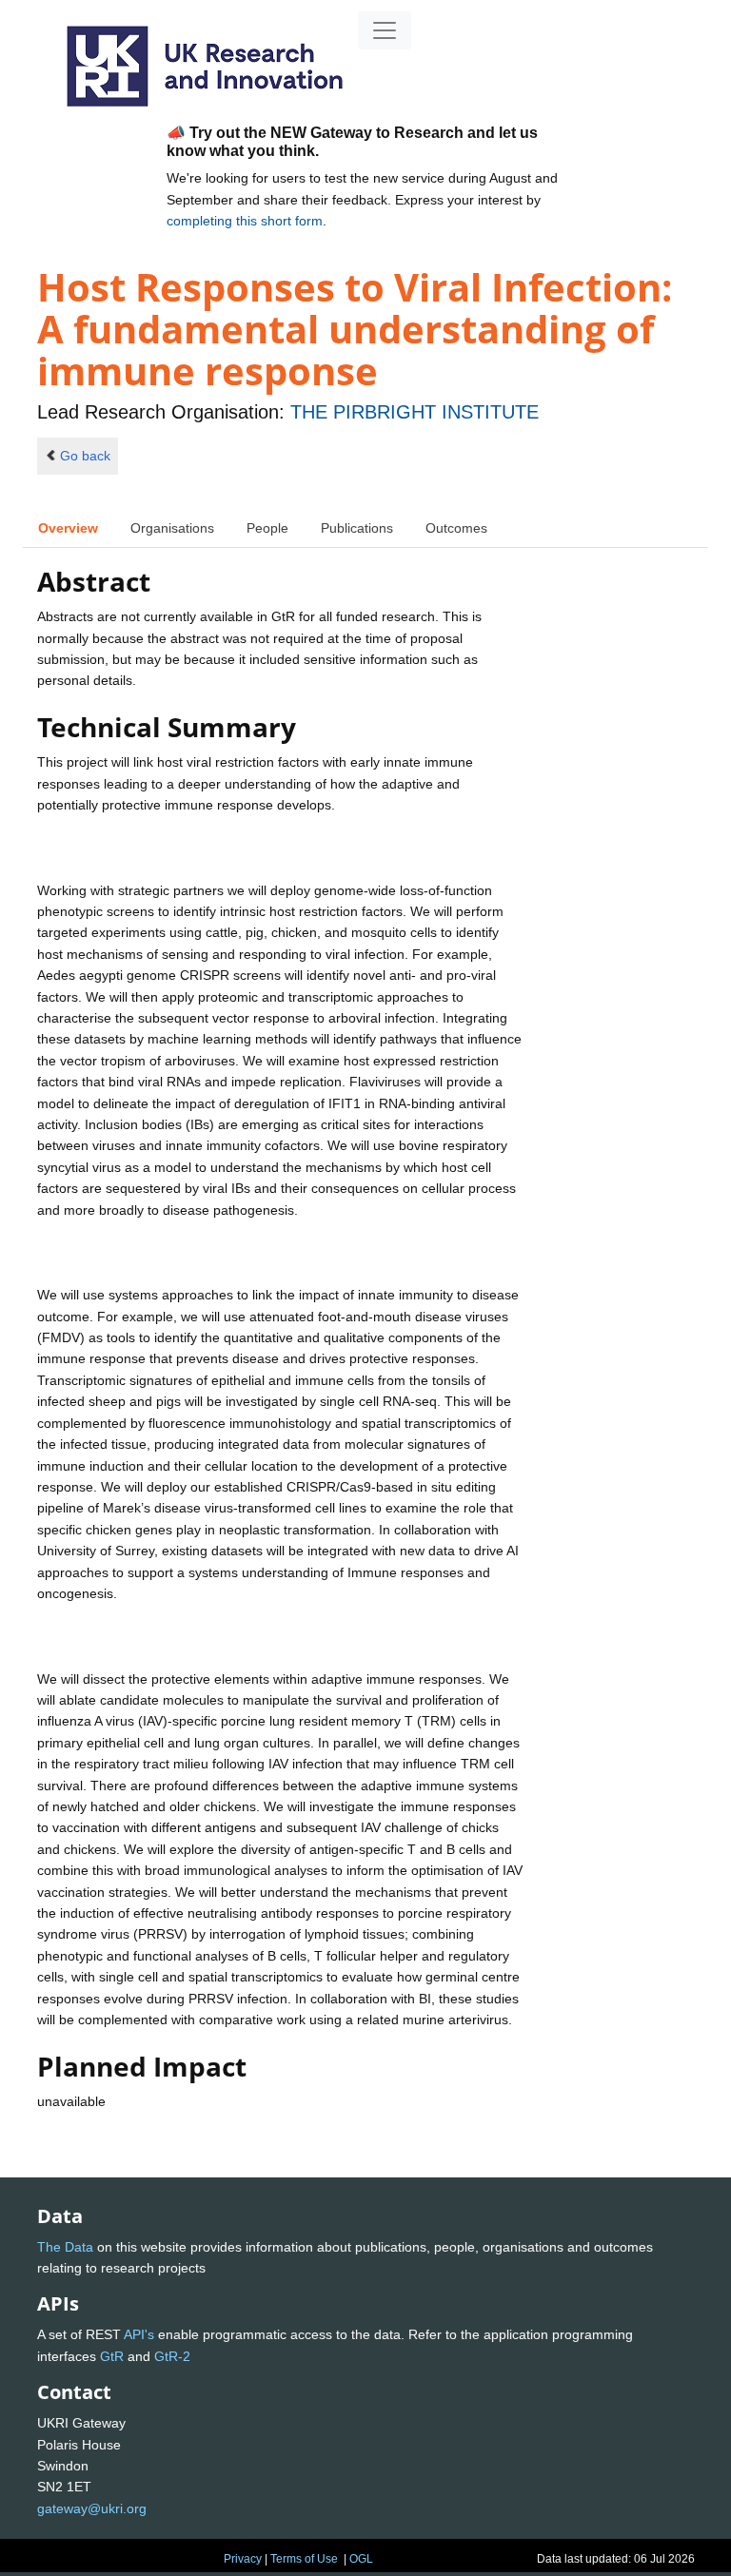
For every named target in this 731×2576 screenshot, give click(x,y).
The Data (65, 2247)
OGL (361, 2559)
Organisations (172, 528)
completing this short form (245, 221)
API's (139, 2334)
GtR (112, 2356)
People (267, 528)
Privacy (243, 2559)
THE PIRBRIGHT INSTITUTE (415, 412)
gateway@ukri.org (92, 2508)
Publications (357, 528)
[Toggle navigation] (385, 30)
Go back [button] (85, 456)
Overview (68, 528)
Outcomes (456, 528)
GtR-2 (172, 2356)
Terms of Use (304, 2559)
